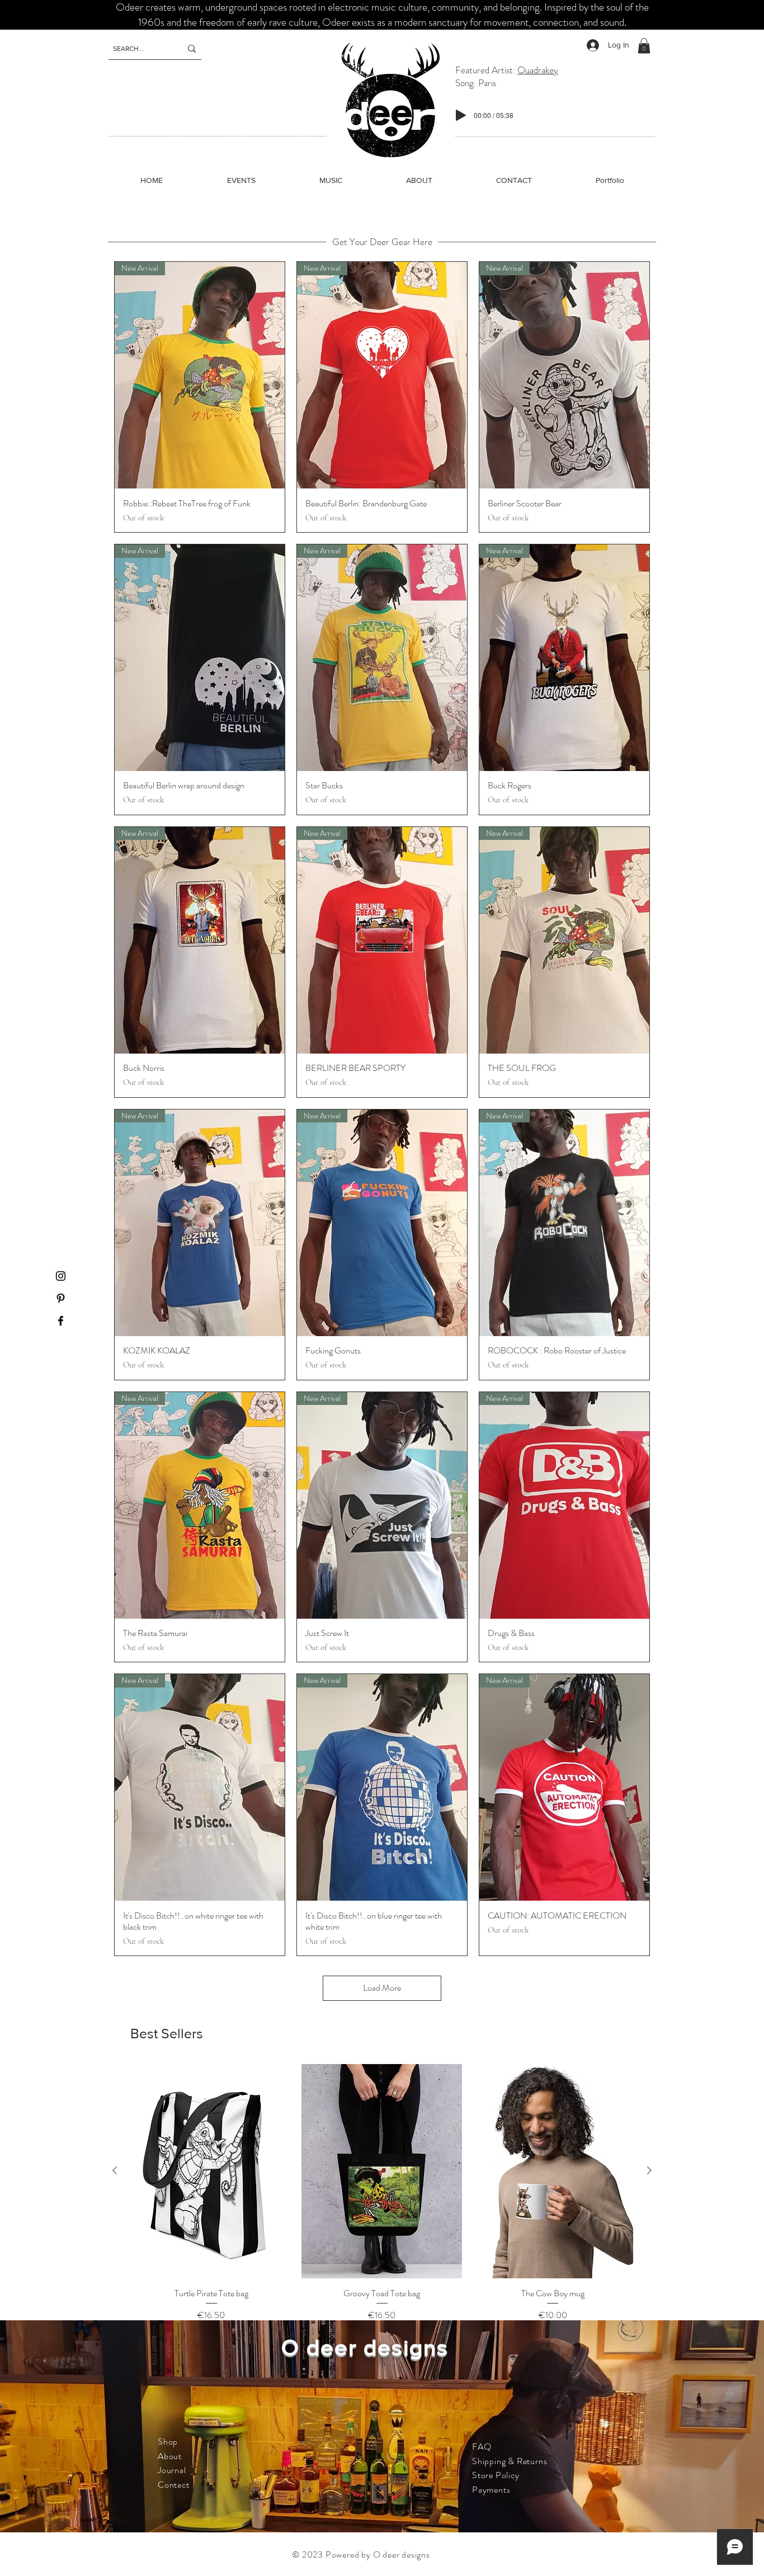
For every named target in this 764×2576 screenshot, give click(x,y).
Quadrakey (538, 70)
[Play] (461, 115)
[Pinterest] (61, 1298)
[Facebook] (61, 1321)
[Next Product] (649, 2170)
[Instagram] (61, 1276)
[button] (644, 46)
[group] (382, 2193)
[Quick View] (211, 2171)
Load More (382, 1988)
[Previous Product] (115, 2170)
